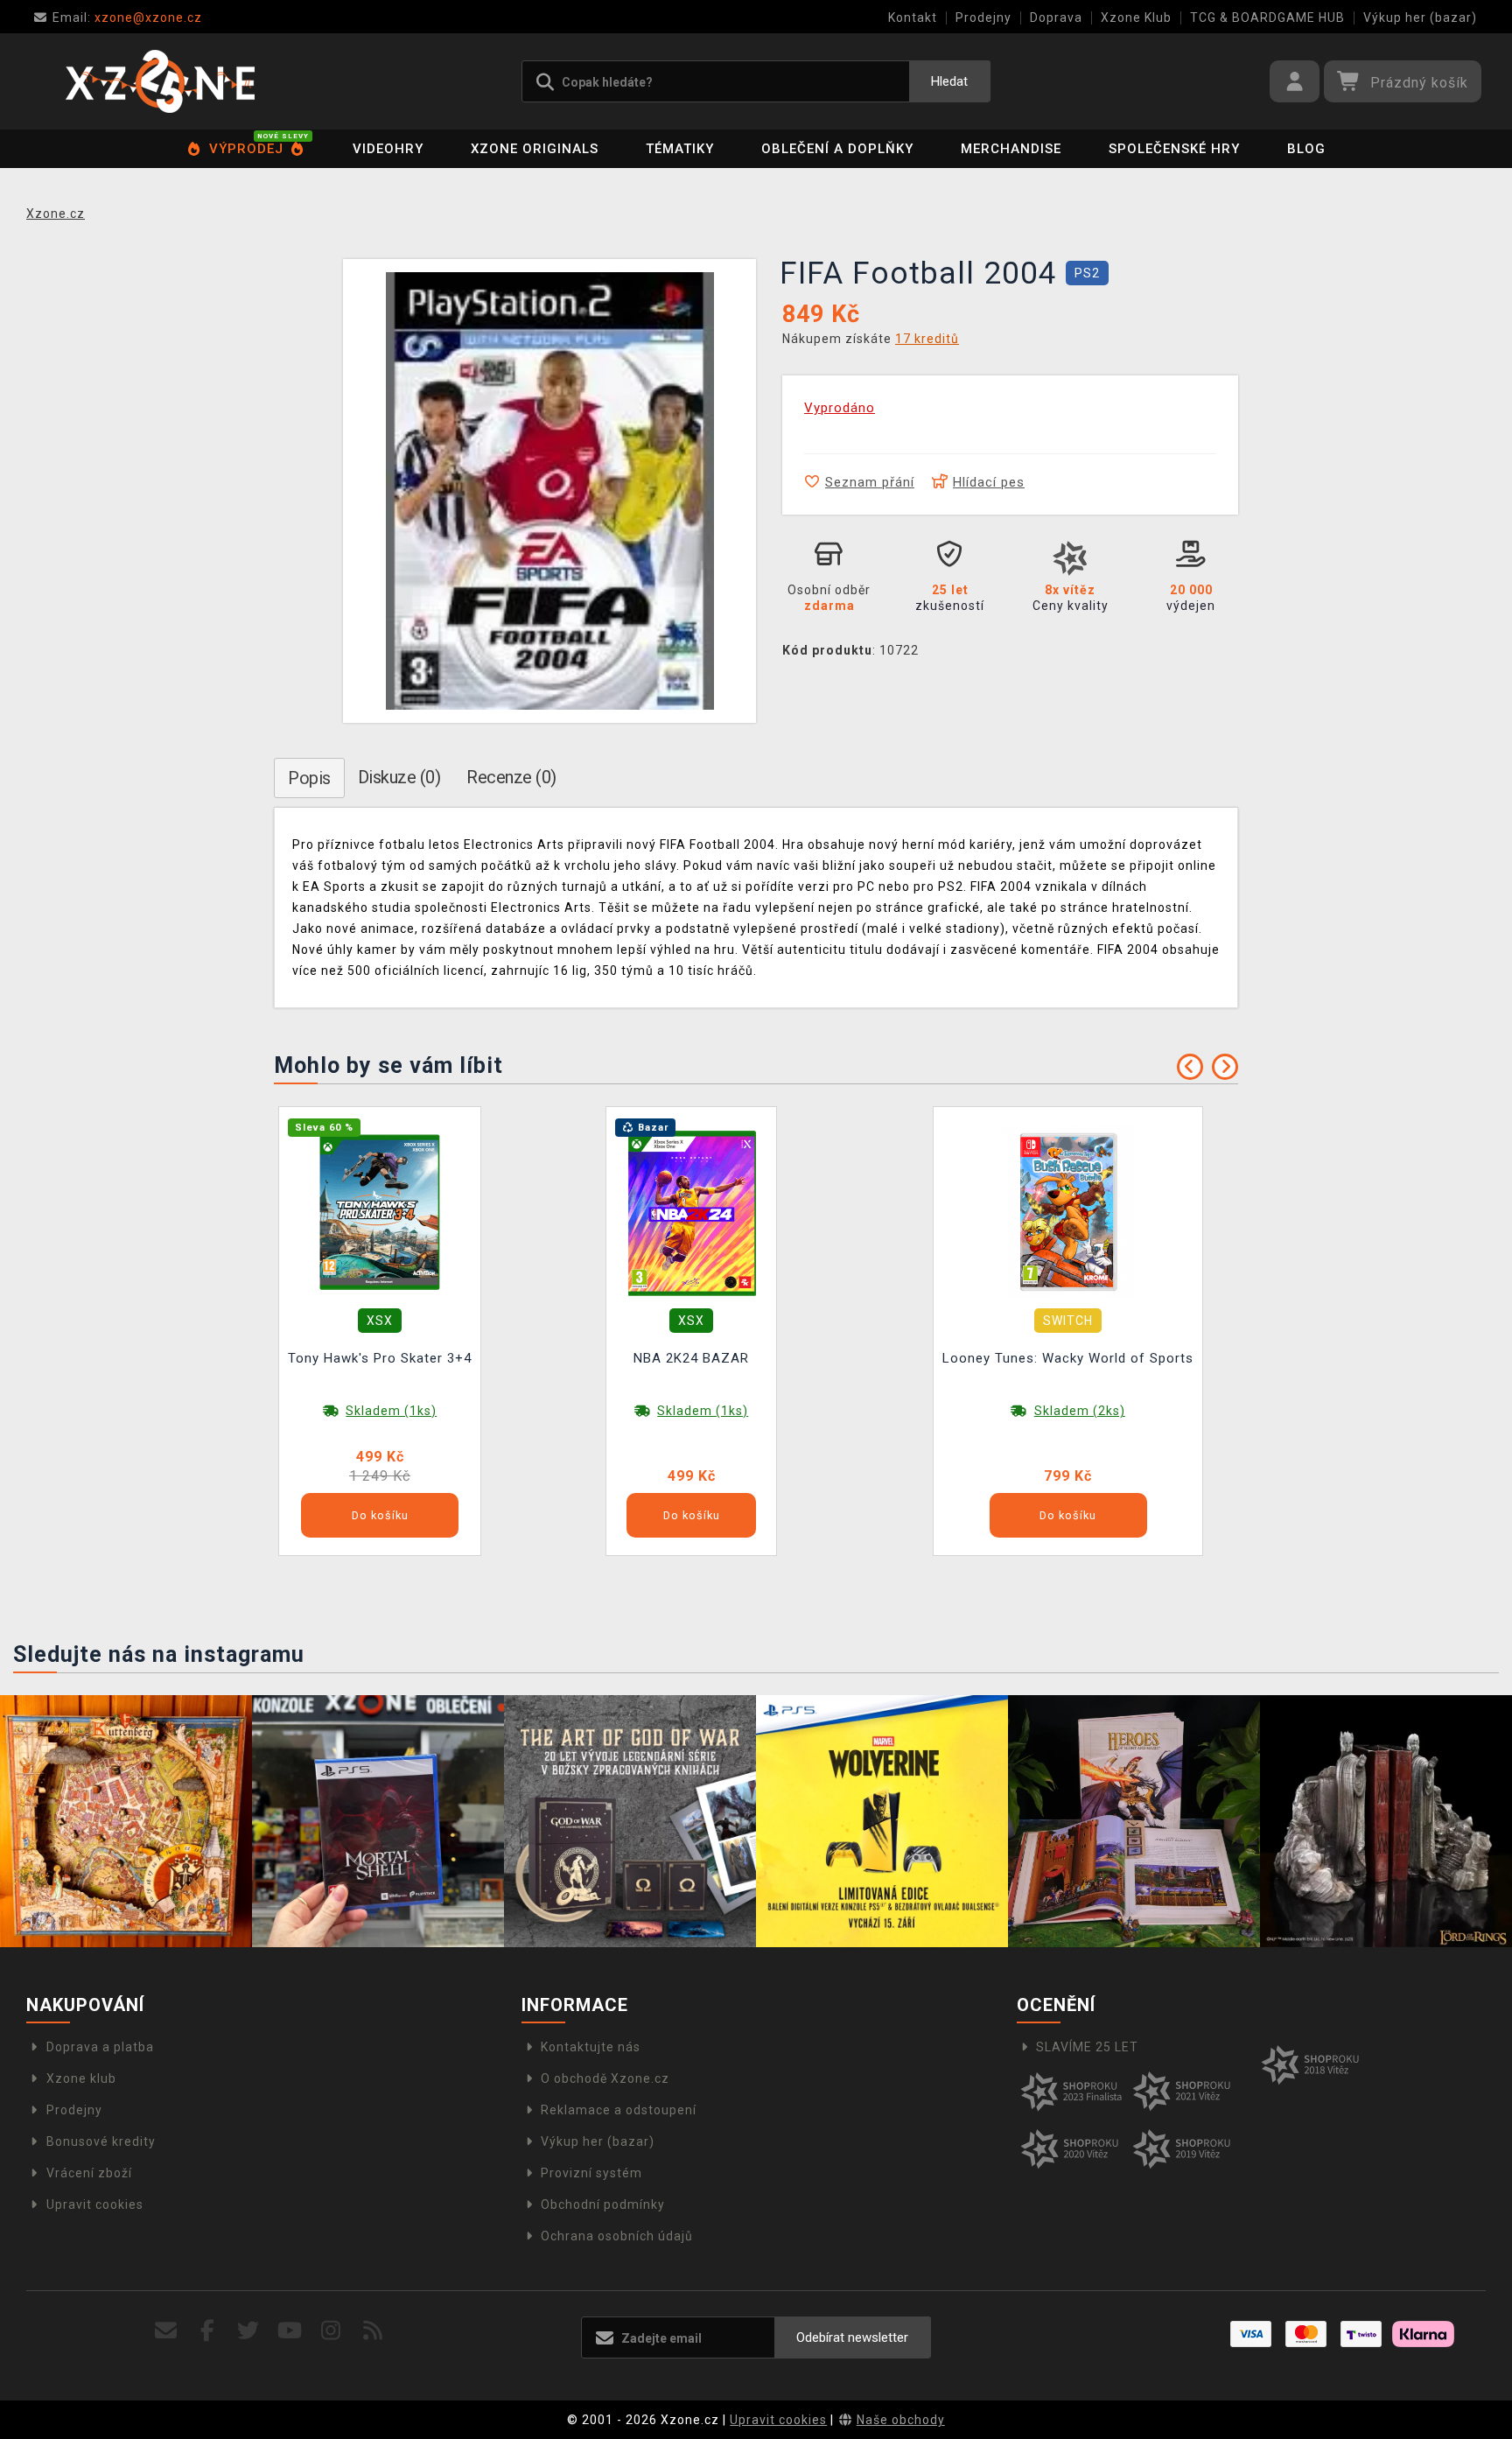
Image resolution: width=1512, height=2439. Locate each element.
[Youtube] (290, 2331)
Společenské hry (1174, 149)
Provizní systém (591, 2173)
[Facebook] (208, 2331)
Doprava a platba (100, 2047)
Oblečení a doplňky (837, 149)
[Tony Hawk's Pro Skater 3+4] (380, 1211)
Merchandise (1011, 149)
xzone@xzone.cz (127, 18)
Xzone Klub (1136, 18)
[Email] (166, 2331)
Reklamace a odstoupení (619, 2110)
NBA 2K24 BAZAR (691, 1358)
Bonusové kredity (101, 2141)
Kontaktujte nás (591, 2047)
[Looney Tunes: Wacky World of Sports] (1068, 1211)
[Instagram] (331, 2331)
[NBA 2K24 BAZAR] (691, 1211)
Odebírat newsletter (852, 2337)
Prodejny (983, 18)
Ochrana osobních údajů (617, 2236)
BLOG (1306, 149)
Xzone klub (81, 2078)
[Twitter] (249, 2331)
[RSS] (373, 2331)
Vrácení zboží (89, 2173)
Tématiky (680, 149)
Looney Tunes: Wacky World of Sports (1068, 1358)
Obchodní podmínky (603, 2204)
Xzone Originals (535, 149)
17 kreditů (927, 339)
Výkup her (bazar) (1420, 18)
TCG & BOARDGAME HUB (1267, 18)
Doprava (1056, 18)
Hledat (949, 81)
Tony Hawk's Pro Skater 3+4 (380, 1358)
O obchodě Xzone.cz (605, 2078)
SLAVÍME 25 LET (1087, 2047)
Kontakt (913, 18)
